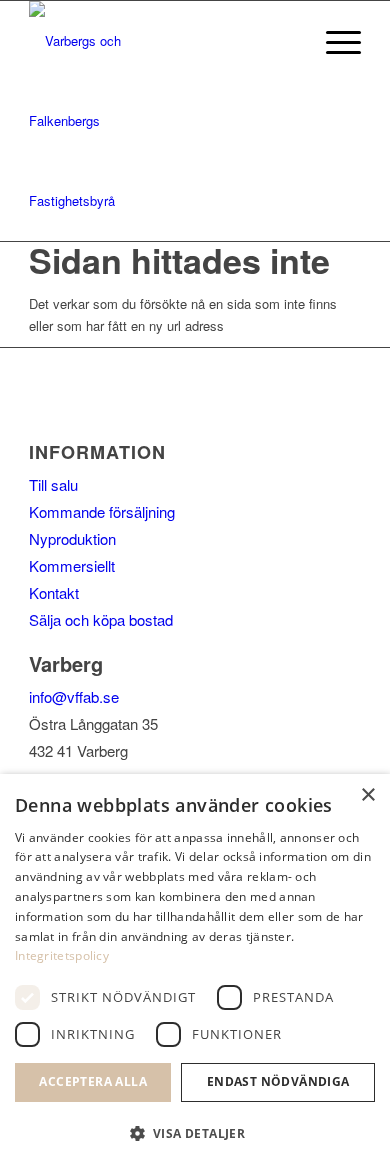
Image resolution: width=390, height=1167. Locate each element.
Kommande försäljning (102, 511)
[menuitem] (333, 41)
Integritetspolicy (62, 955)
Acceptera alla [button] (93, 1081)
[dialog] (195, 970)
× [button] (367, 795)
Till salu (53, 484)
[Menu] (333, 41)
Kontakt (54, 592)
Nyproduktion (72, 538)
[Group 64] (89, 121)
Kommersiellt (72, 565)
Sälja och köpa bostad (101, 619)
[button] (195, 1133)
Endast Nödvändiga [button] (278, 1081)
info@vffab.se (74, 696)
